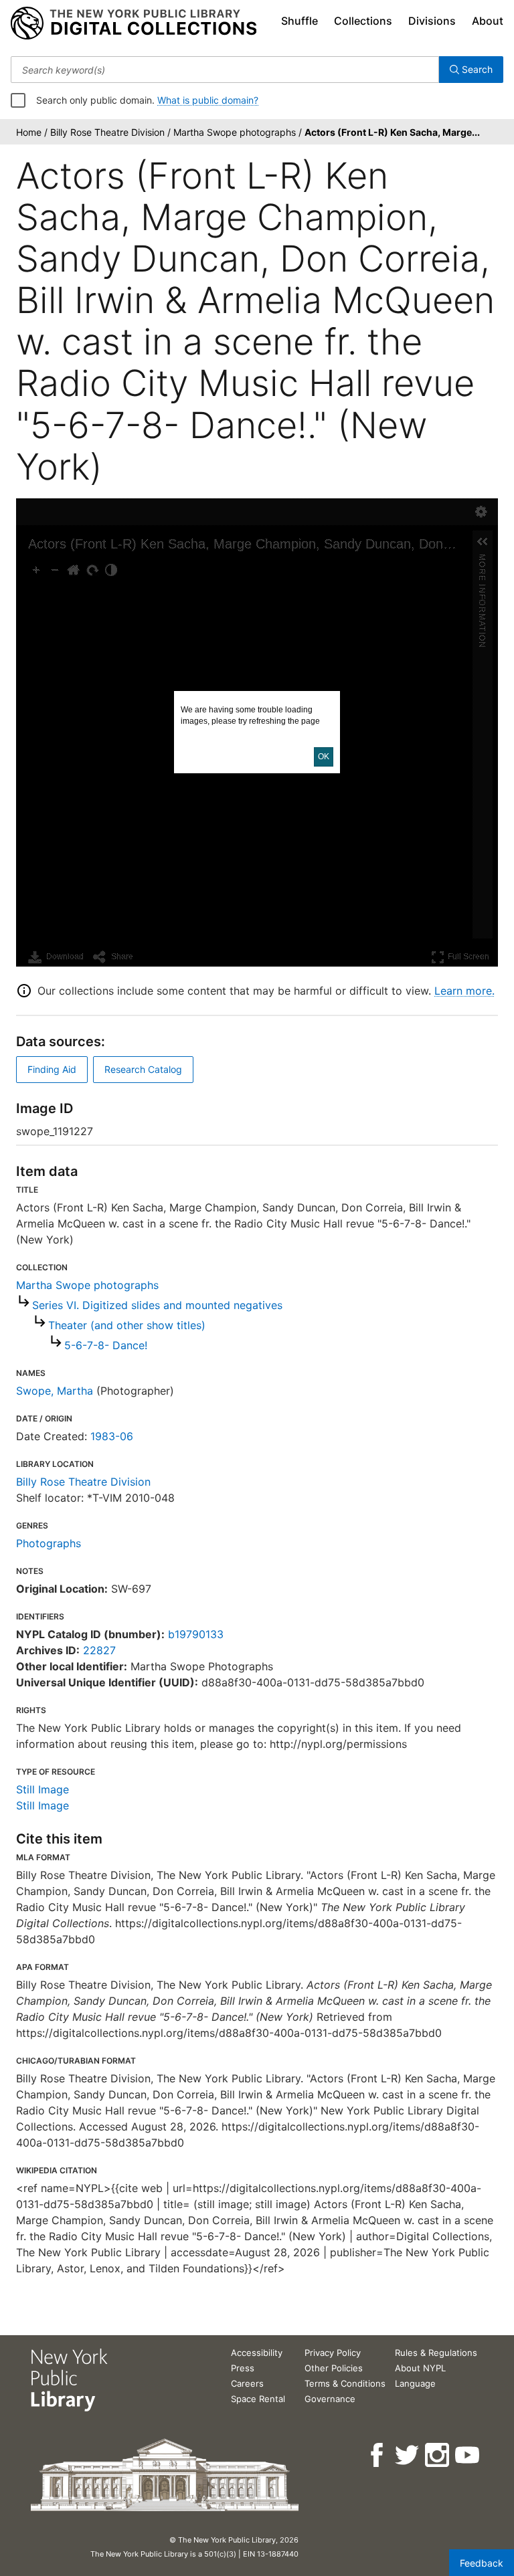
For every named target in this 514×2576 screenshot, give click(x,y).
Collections (363, 21)
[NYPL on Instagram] (438, 2455)
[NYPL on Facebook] (378, 2455)
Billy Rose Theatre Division (83, 1482)
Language (415, 2383)
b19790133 (196, 1634)
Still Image (42, 1789)
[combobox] (225, 70)
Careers (247, 2383)
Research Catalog (143, 1069)
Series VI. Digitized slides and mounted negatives (157, 1305)
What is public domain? (208, 100)
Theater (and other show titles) (127, 1325)
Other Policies (334, 2368)
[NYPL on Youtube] (468, 2455)
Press (243, 2368)
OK (324, 757)
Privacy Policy (333, 2353)
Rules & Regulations (436, 2353)
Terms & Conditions (345, 2383)
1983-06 (112, 1436)
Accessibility (257, 2353)
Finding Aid (52, 1069)
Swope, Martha (55, 1391)
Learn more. (464, 991)
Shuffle (299, 21)
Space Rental (258, 2399)
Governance (330, 2399)
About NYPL (420, 2368)
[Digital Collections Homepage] (134, 23)
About (488, 21)
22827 (99, 1650)
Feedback (482, 2563)
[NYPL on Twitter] (408, 2455)
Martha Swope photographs (87, 1285)
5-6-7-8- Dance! (106, 1345)
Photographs (49, 1543)
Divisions (432, 21)
